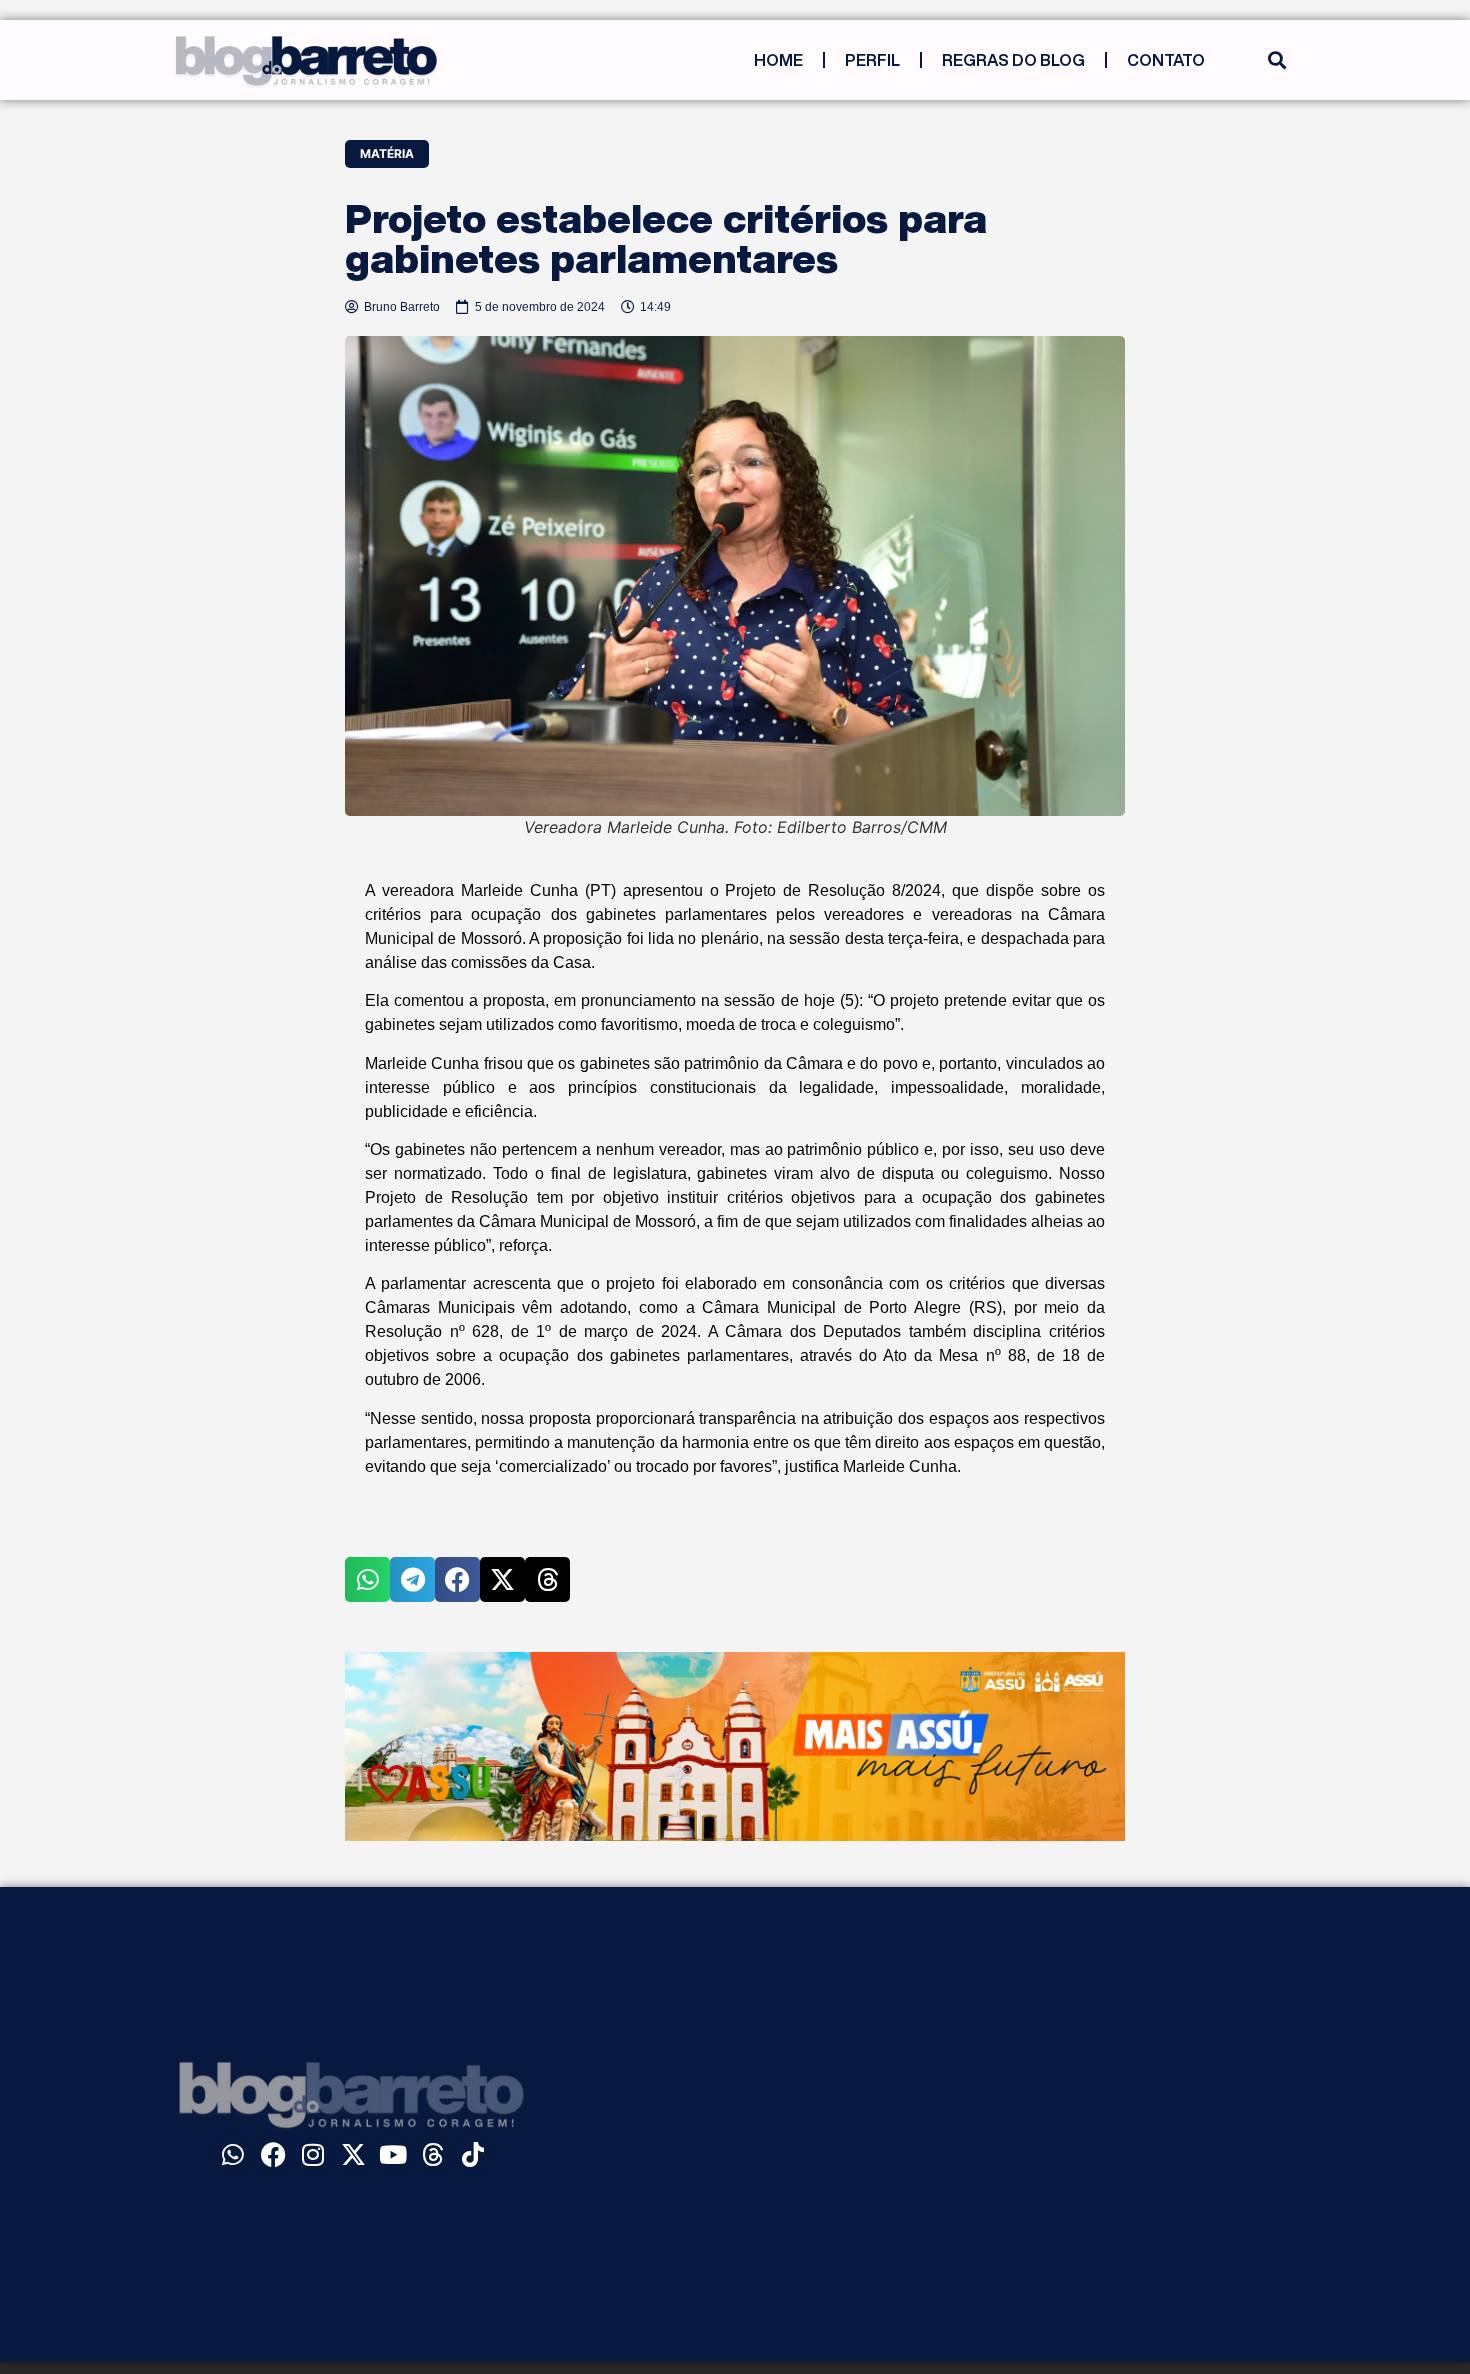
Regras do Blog (1013, 60)
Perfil (872, 60)
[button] (1276, 60)
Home (778, 60)
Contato (1166, 60)
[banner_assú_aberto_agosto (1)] (735, 1835)
